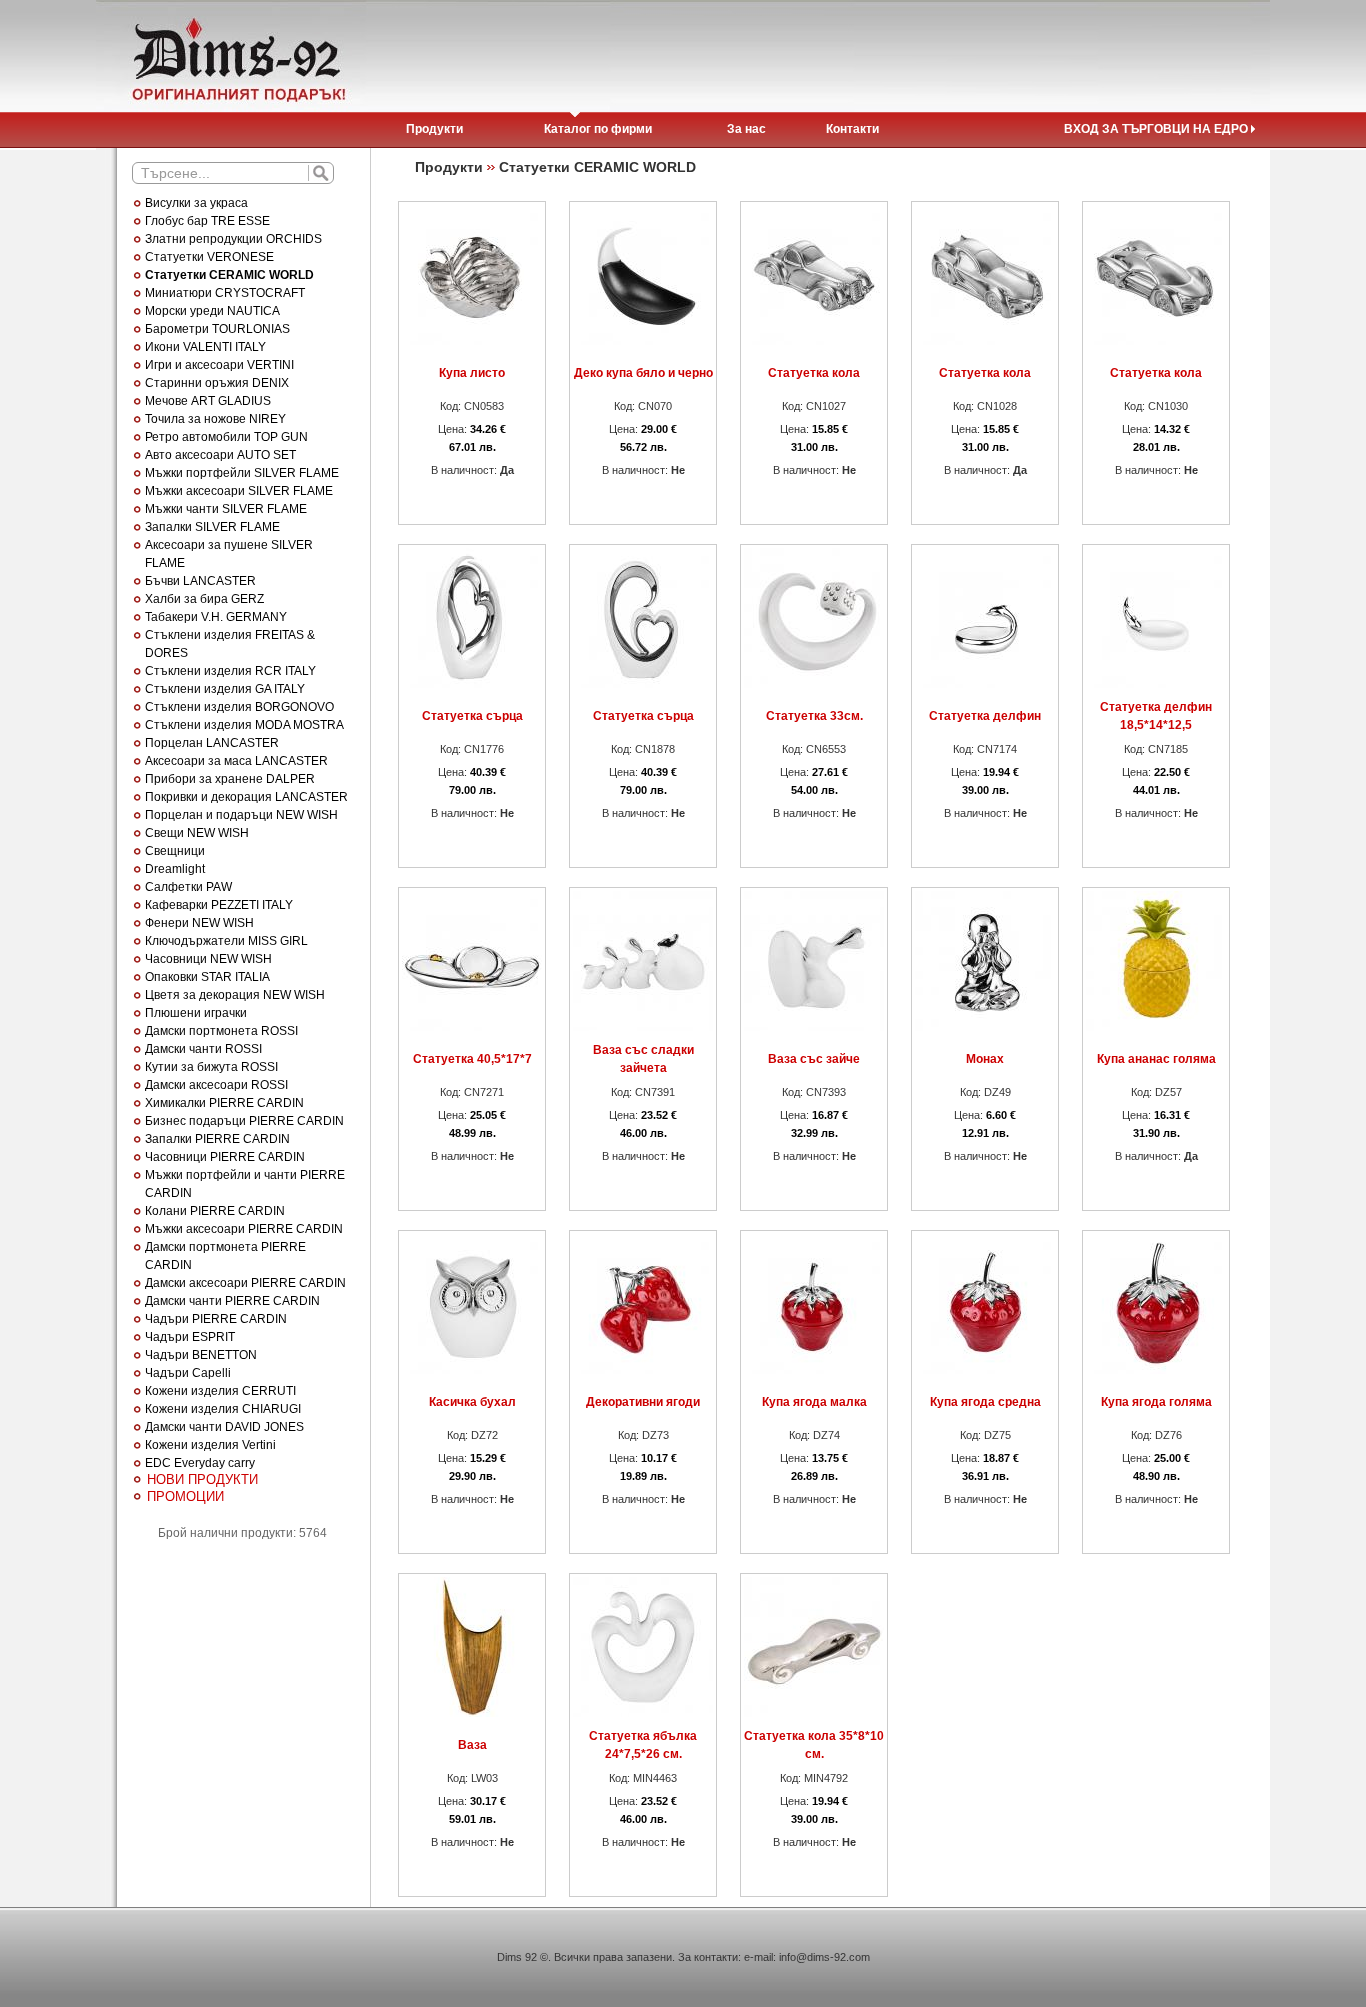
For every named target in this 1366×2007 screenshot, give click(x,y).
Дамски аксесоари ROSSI (216, 1085)
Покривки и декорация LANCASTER (246, 797)
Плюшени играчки (196, 1013)
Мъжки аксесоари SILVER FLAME (239, 491)
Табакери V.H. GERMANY (216, 617)
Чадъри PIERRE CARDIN (216, 1319)
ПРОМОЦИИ (185, 1496)
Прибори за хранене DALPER (230, 779)
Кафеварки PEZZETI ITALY (219, 905)
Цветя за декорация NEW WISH (235, 995)
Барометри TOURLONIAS (217, 329)
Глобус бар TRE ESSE (207, 221)
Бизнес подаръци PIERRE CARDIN (244, 1121)
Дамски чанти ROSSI (203, 1049)
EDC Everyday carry (200, 1463)
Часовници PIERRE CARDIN (225, 1157)
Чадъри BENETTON (201, 1355)
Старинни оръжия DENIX (217, 383)
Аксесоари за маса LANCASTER (236, 761)
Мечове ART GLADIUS (208, 401)
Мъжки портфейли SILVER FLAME (242, 473)
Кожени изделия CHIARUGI (223, 1409)
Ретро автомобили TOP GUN (226, 437)
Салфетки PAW (188, 887)
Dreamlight (175, 869)
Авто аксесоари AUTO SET (220, 455)
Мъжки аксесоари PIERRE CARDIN (244, 1229)
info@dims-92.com (824, 1957)
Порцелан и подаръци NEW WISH (241, 815)
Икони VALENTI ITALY (205, 347)
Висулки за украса (196, 203)
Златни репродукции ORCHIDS (233, 239)
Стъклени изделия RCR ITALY (230, 671)
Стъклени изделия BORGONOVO (239, 707)
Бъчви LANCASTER (200, 581)
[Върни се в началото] (237, 56)
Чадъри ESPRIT (190, 1337)
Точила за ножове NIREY (215, 419)
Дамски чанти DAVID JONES (224, 1427)
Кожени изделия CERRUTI (220, 1391)
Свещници (175, 851)
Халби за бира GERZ (204, 599)
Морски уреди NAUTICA (212, 311)
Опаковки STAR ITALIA (207, 977)
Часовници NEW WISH (208, 959)
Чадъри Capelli (188, 1373)
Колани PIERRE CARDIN (215, 1211)
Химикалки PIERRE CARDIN (224, 1103)
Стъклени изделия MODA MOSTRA (244, 725)
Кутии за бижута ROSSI (211, 1067)
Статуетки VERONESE (209, 257)
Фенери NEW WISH (199, 923)
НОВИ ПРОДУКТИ (202, 1479)
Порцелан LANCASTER (212, 743)
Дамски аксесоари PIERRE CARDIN (245, 1283)
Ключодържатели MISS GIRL (226, 941)
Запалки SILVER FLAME (212, 527)
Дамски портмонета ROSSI (221, 1031)
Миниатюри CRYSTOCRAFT (225, 293)
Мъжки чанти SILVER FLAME (226, 509)
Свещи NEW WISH (197, 833)
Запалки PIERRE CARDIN (217, 1139)
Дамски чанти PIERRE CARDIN (232, 1301)
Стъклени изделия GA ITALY (225, 689)
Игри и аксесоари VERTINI (219, 365)
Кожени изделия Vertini (210, 1445)
